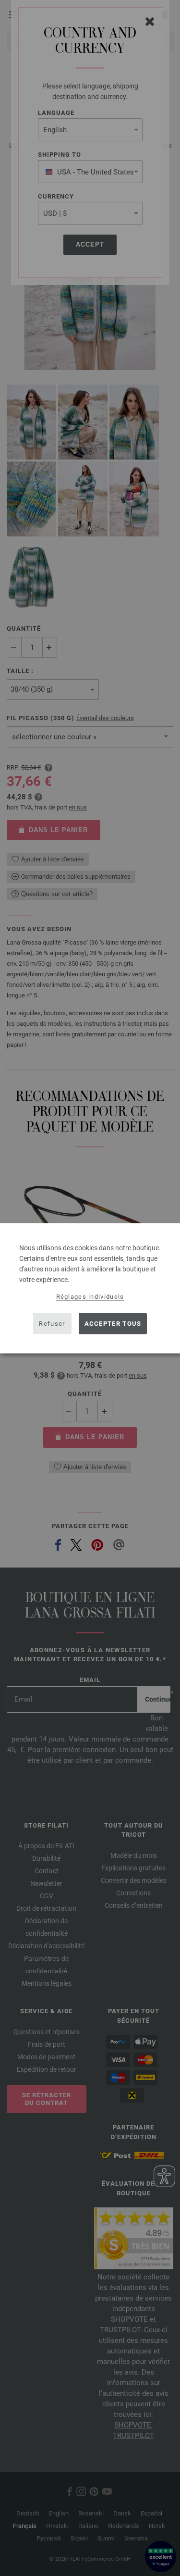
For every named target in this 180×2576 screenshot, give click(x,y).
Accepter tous (113, 1324)
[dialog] (90, 1288)
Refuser (52, 1324)
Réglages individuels (90, 1296)
